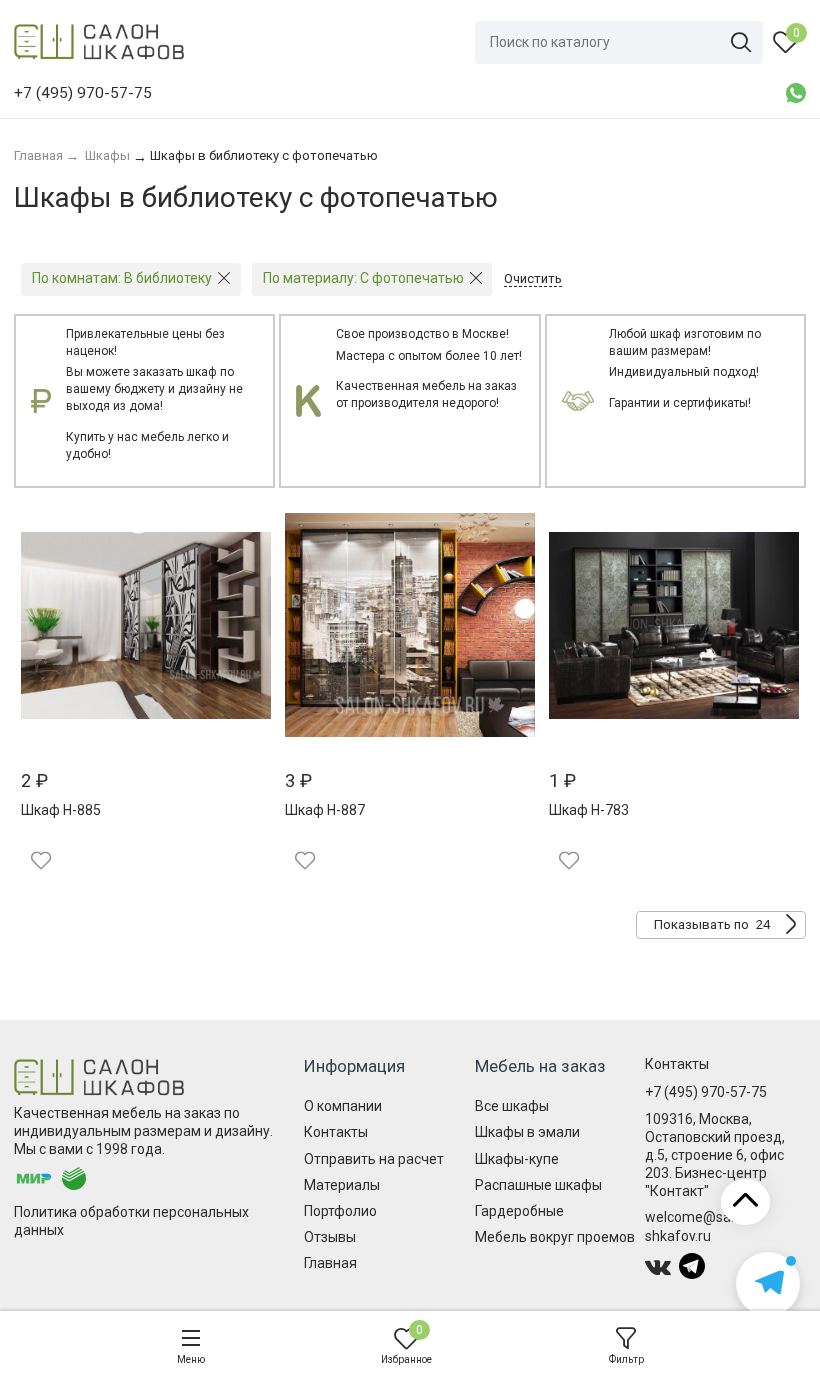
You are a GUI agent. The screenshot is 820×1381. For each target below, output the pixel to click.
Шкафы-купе (517, 1159)
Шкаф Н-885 (61, 810)
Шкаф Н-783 (589, 810)
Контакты (336, 1132)
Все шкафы (512, 1106)
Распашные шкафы (538, 1185)
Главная (330, 1263)
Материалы (342, 1185)
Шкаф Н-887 (325, 810)
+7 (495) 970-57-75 (706, 1092)
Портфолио (340, 1211)
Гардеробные (519, 1211)
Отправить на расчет (374, 1159)
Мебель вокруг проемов (555, 1237)
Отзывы (330, 1237)
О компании (343, 1106)
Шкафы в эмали (527, 1132)
